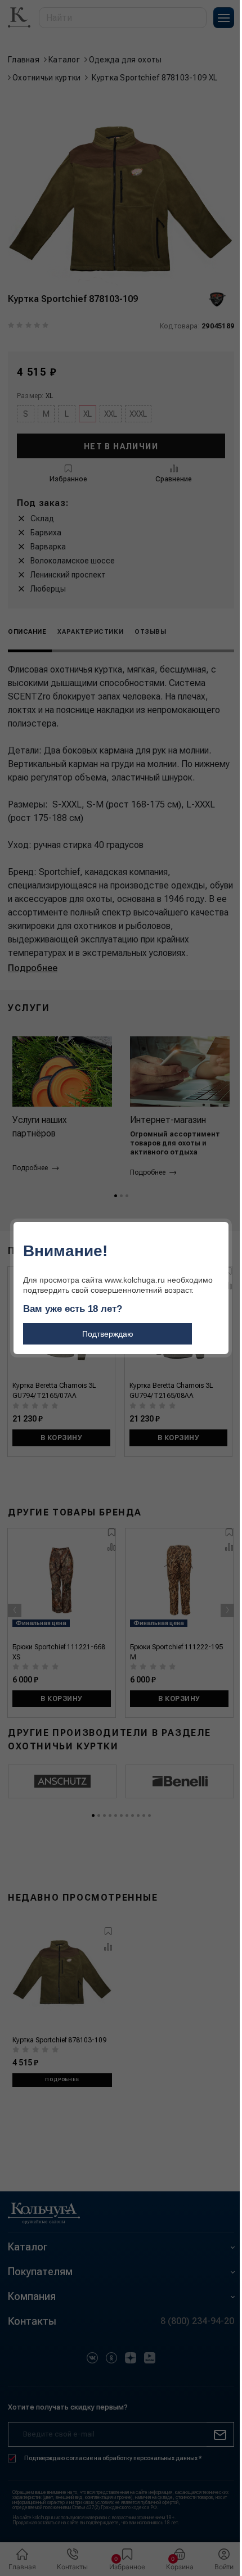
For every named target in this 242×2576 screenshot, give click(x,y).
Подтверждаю (108, 1334)
